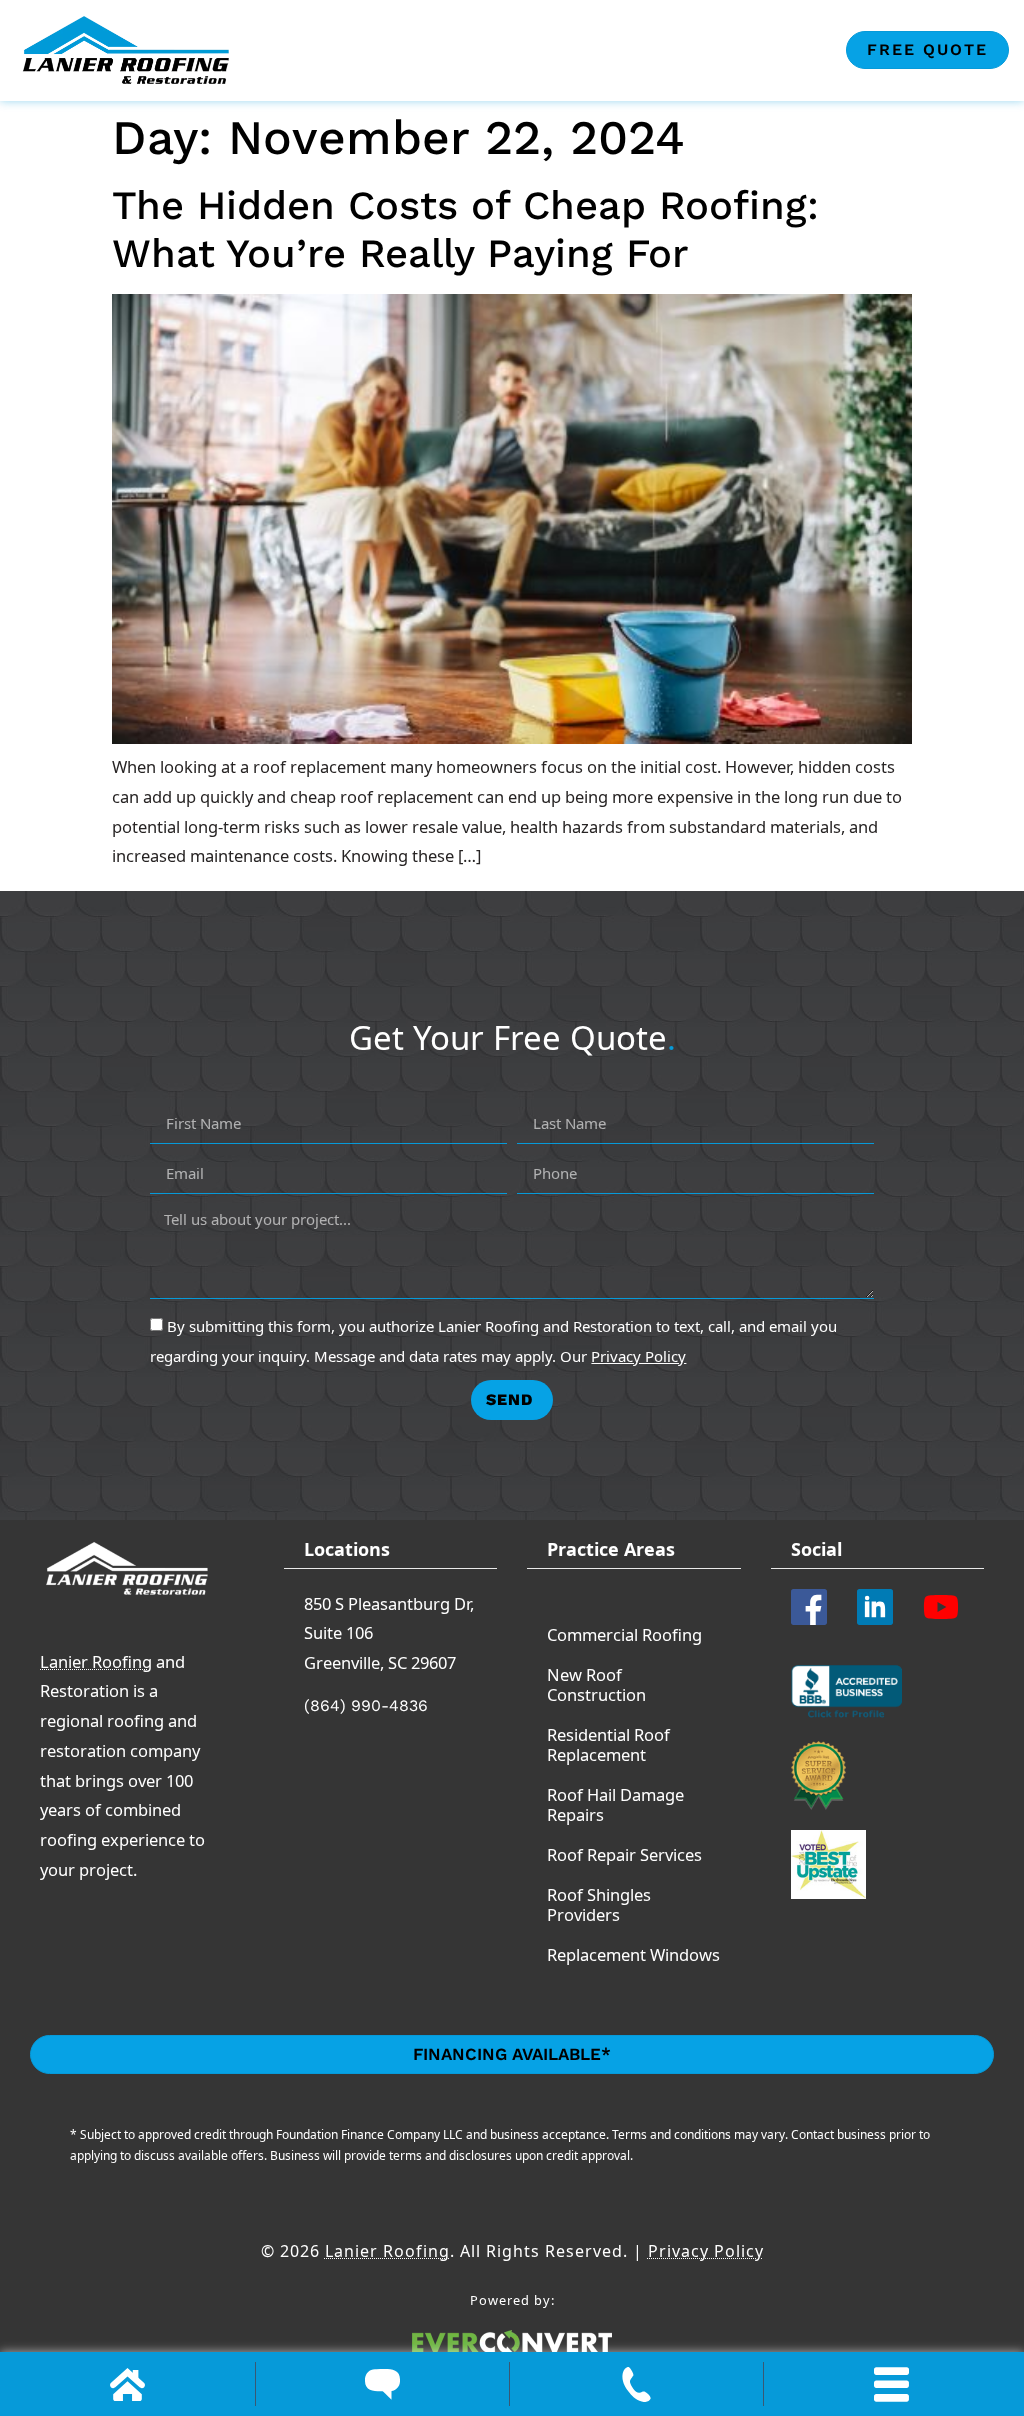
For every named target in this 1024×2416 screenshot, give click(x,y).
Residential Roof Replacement (608, 1744)
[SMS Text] (382, 2384)
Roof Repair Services (624, 1854)
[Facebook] (816, 1607)
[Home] (127, 2384)
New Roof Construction (596, 1684)
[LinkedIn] (882, 1607)
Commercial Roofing (624, 1634)
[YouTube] (948, 1607)
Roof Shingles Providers (599, 1904)
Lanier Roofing (96, 1661)
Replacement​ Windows (633, 1954)
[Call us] (636, 2384)
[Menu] (891, 2384)
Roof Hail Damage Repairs (615, 1804)
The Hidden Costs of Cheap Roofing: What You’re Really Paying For (465, 229)
